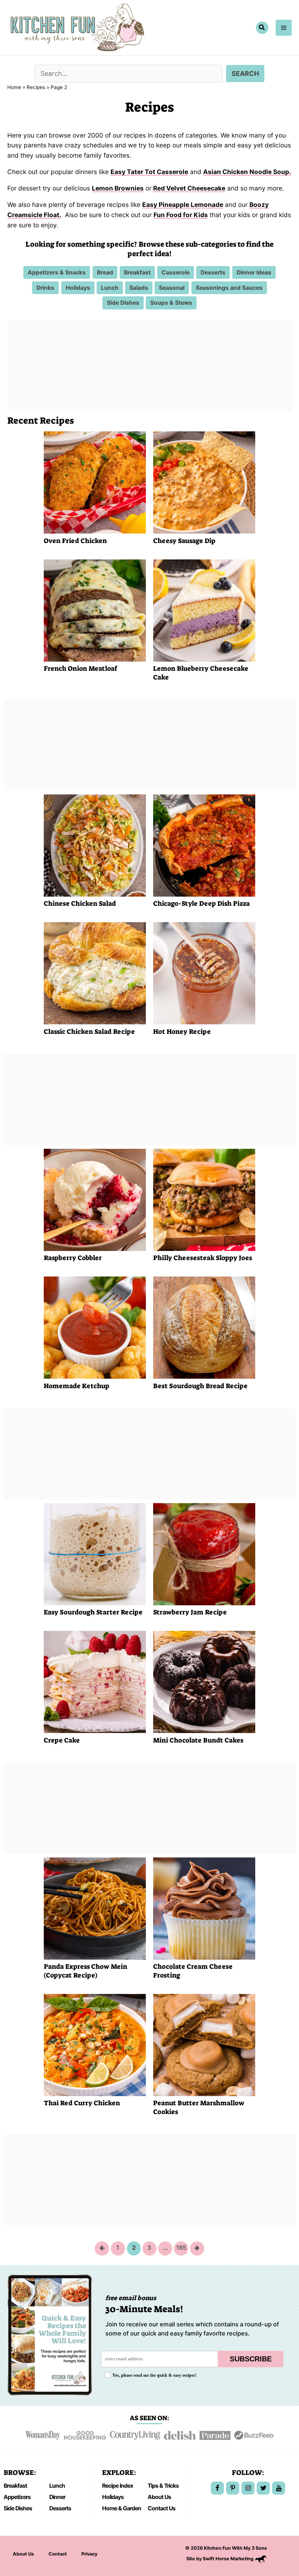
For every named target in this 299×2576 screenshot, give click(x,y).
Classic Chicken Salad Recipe (89, 1032)
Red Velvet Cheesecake (189, 188)
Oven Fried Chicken (75, 541)
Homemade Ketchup (77, 1386)
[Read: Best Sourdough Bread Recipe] (204, 1327)
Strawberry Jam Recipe (190, 1612)
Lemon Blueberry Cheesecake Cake (201, 673)
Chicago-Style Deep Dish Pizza (201, 904)
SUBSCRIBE (251, 2359)
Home (14, 87)
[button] (262, 28)
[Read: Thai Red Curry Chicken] (95, 2044)
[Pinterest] (233, 2488)
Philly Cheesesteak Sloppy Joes (203, 1258)
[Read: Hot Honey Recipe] (204, 973)
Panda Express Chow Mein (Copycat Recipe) (86, 1971)
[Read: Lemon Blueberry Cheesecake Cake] (204, 610)
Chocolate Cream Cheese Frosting (193, 1971)
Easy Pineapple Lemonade (183, 205)
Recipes (36, 87)
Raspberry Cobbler (73, 1258)
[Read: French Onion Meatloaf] (95, 610)
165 (181, 2248)
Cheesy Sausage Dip (184, 541)
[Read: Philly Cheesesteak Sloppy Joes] (204, 1199)
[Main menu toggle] (284, 28)
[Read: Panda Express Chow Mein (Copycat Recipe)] (95, 1908)
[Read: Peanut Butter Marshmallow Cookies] (204, 2044)
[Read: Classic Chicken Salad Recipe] (95, 973)
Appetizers (17, 2497)
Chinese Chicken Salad (80, 904)
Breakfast (15, 2486)
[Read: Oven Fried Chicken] (95, 482)
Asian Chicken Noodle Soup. (247, 172)
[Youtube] (279, 2488)
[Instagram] (248, 2488)
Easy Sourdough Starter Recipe (93, 1612)
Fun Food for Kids (181, 215)
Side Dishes (18, 2508)
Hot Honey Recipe (182, 1032)
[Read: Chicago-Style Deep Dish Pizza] (204, 845)
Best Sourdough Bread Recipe (200, 1386)
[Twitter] (263, 2488)
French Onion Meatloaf (80, 669)
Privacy (89, 2554)
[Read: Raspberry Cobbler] (95, 1199)
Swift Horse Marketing (229, 2559)
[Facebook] (217, 2488)
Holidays (113, 2497)
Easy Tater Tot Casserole (149, 172)
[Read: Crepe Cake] (95, 1681)
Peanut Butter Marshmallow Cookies (199, 2107)
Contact (58, 2554)
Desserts (60, 2508)
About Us (159, 2497)
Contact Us (162, 2508)
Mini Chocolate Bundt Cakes (198, 1740)
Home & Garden (122, 2508)
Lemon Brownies (118, 188)
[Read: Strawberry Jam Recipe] (204, 1553)
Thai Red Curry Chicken (82, 2103)
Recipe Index (118, 2486)
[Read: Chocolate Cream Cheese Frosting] (204, 1908)
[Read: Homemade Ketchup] (95, 1327)
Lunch (57, 2486)
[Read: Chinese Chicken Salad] (95, 845)
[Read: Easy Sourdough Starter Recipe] (95, 1553)
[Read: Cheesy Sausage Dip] (204, 482)
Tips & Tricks (163, 2486)
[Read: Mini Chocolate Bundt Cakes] (204, 1681)
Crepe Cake (62, 1740)
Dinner (57, 2497)
